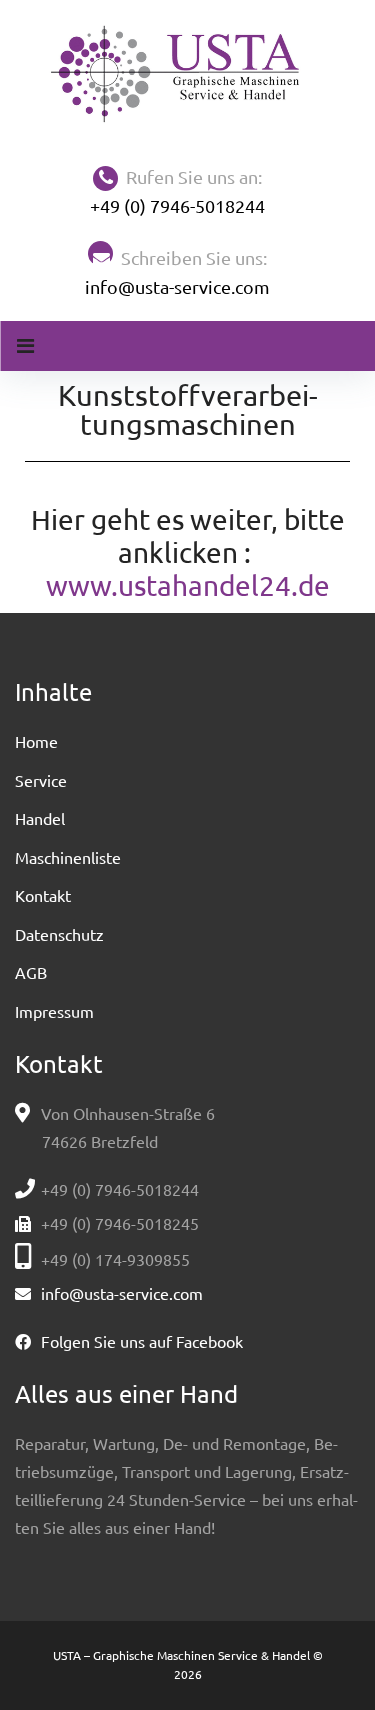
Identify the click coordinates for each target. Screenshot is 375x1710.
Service (41, 780)
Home (36, 741)
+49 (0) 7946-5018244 (177, 205)
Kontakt (43, 895)
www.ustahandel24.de (188, 585)
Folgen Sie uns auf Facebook (142, 1341)
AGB (31, 972)
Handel (40, 818)
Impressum (54, 1011)
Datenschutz (59, 934)
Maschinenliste (68, 857)
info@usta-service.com (177, 286)
